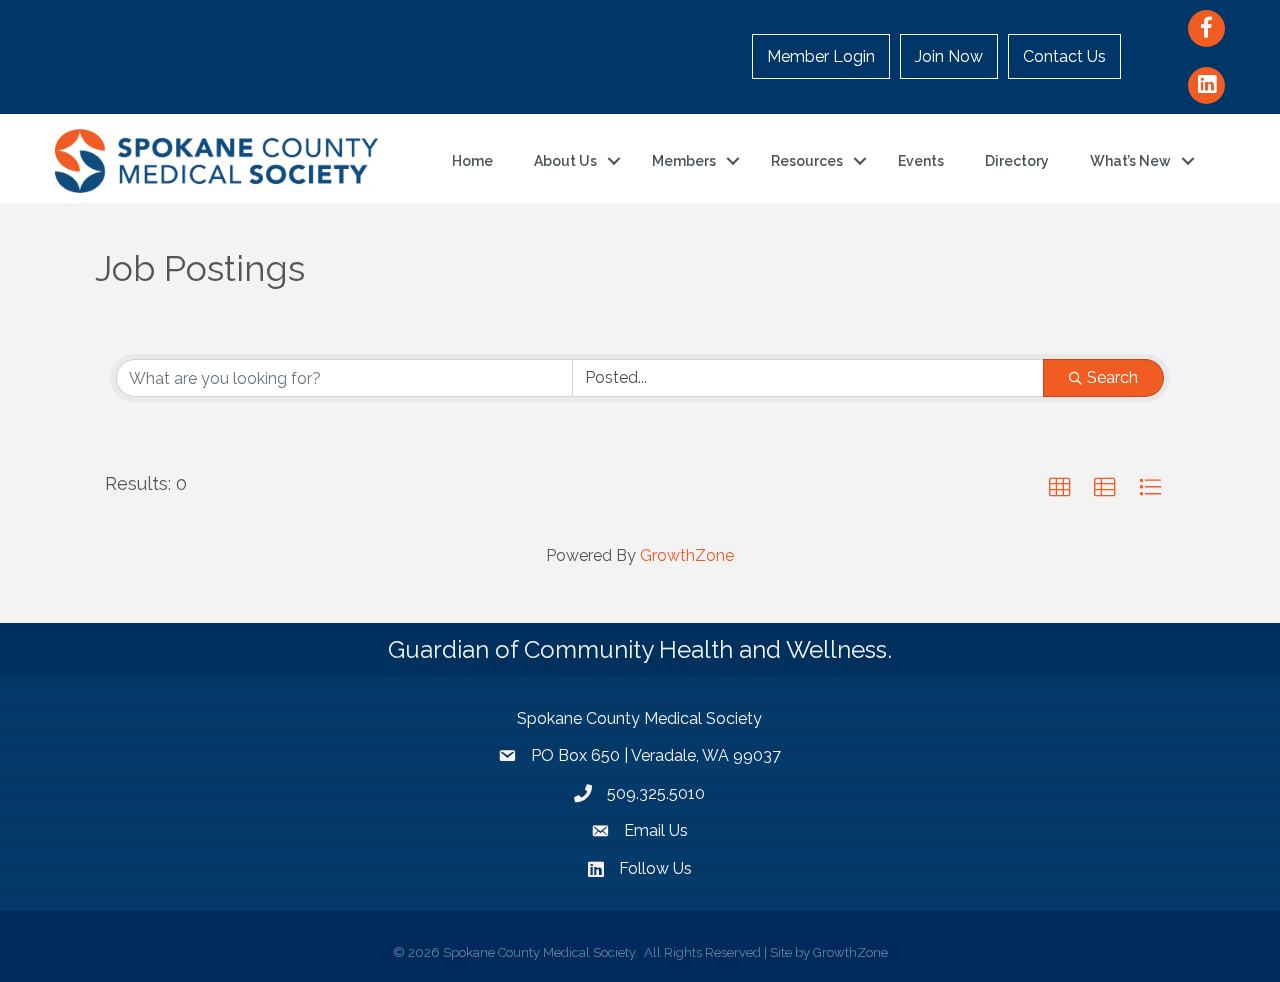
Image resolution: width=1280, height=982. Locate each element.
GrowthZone (687, 555)
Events (921, 161)
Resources (807, 161)
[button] (1060, 488)
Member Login (821, 56)
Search (1112, 377)
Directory (1017, 161)
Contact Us (1064, 56)
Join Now (949, 56)
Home (472, 161)
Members (684, 161)
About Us (565, 161)
